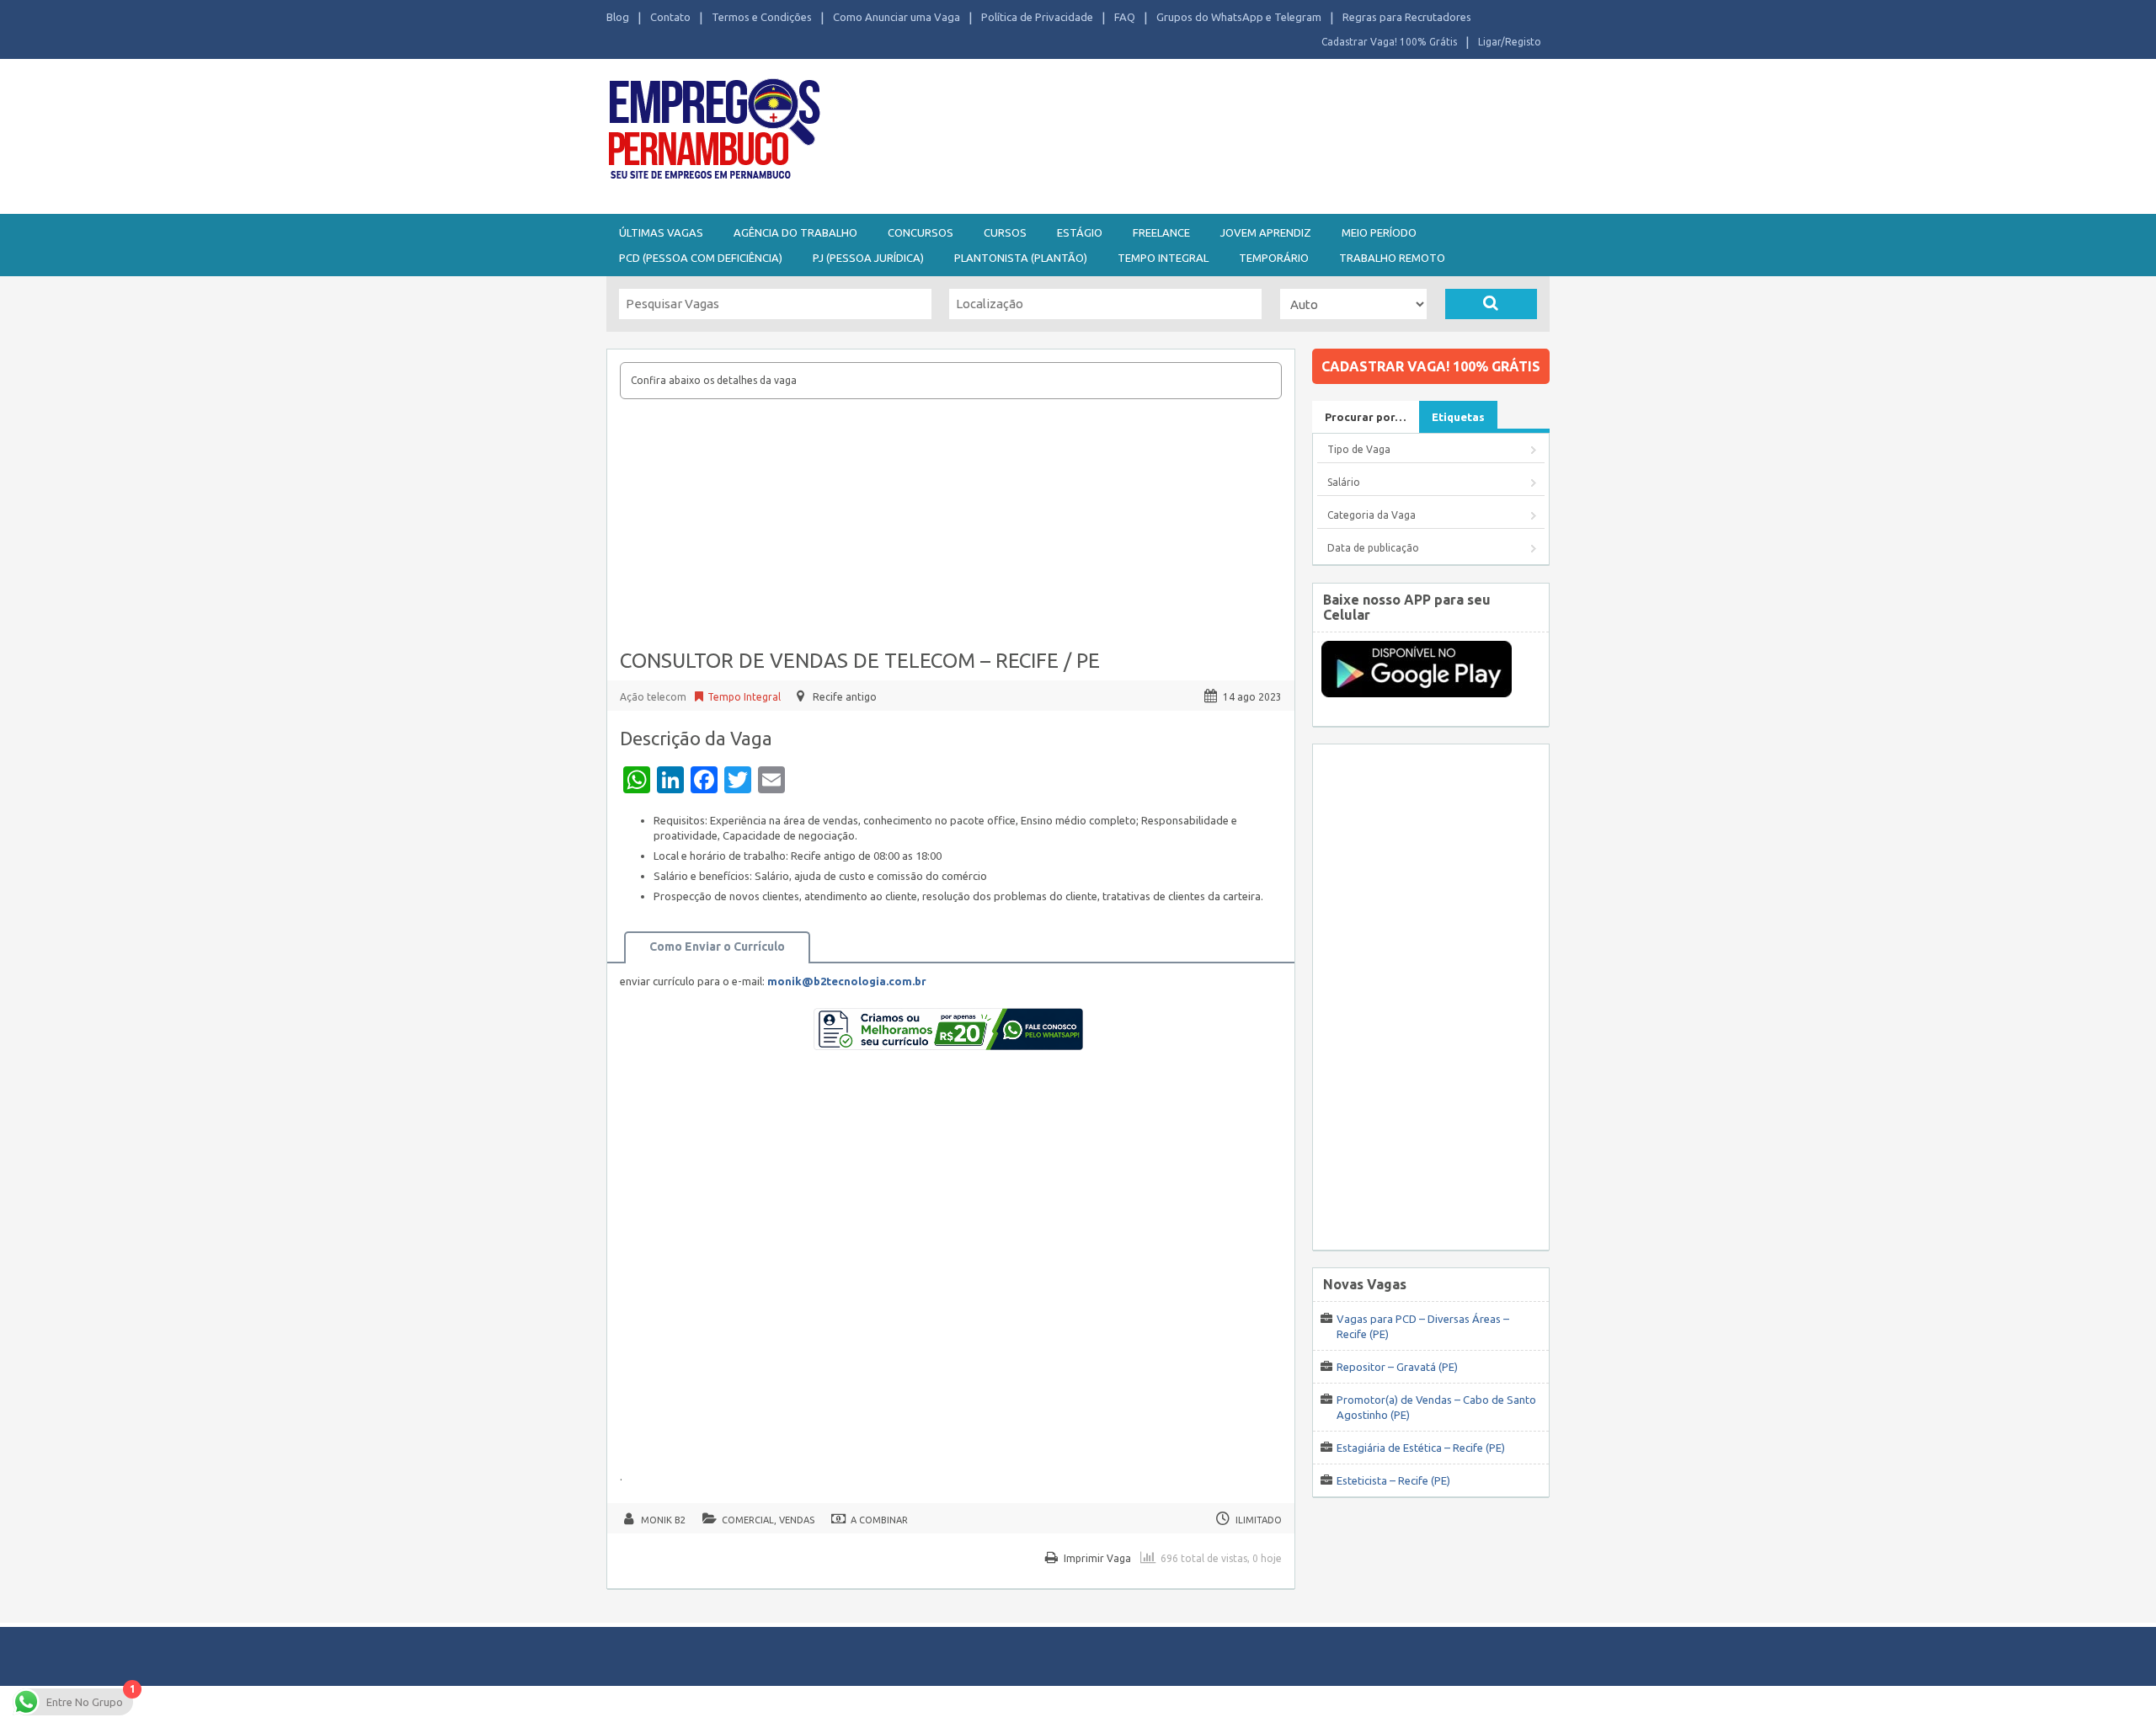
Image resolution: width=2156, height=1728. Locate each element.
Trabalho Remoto (1392, 258)
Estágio (1080, 232)
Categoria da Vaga (1372, 515)
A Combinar (879, 1520)
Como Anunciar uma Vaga (897, 17)
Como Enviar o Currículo (717, 947)
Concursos (921, 232)
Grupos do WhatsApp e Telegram (1239, 17)
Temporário (1274, 258)
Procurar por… (1366, 417)
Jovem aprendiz (1266, 232)
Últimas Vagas (661, 232)
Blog (618, 17)
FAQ (1125, 17)
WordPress (1241, 1707)
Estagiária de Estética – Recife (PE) (1421, 1448)
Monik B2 (663, 1520)
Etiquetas (1458, 417)
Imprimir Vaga (1097, 1558)
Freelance (1161, 232)
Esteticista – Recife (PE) (1393, 1480)
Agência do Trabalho (795, 232)
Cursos (1005, 232)
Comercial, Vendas (768, 1520)
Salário (1344, 482)
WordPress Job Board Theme (1062, 1707)
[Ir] (1491, 304)
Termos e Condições (762, 17)
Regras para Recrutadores (1407, 17)
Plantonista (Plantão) (1021, 258)
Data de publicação (1373, 548)
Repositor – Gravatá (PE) (1397, 1367)
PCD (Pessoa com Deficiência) (701, 258)
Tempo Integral (1163, 258)
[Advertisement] (1171, 133)
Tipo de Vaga (1359, 449)
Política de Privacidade (1037, 17)
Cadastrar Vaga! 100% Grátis (1389, 42)
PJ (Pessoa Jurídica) (868, 258)
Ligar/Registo (1510, 42)
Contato (670, 17)
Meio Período (1379, 232)
